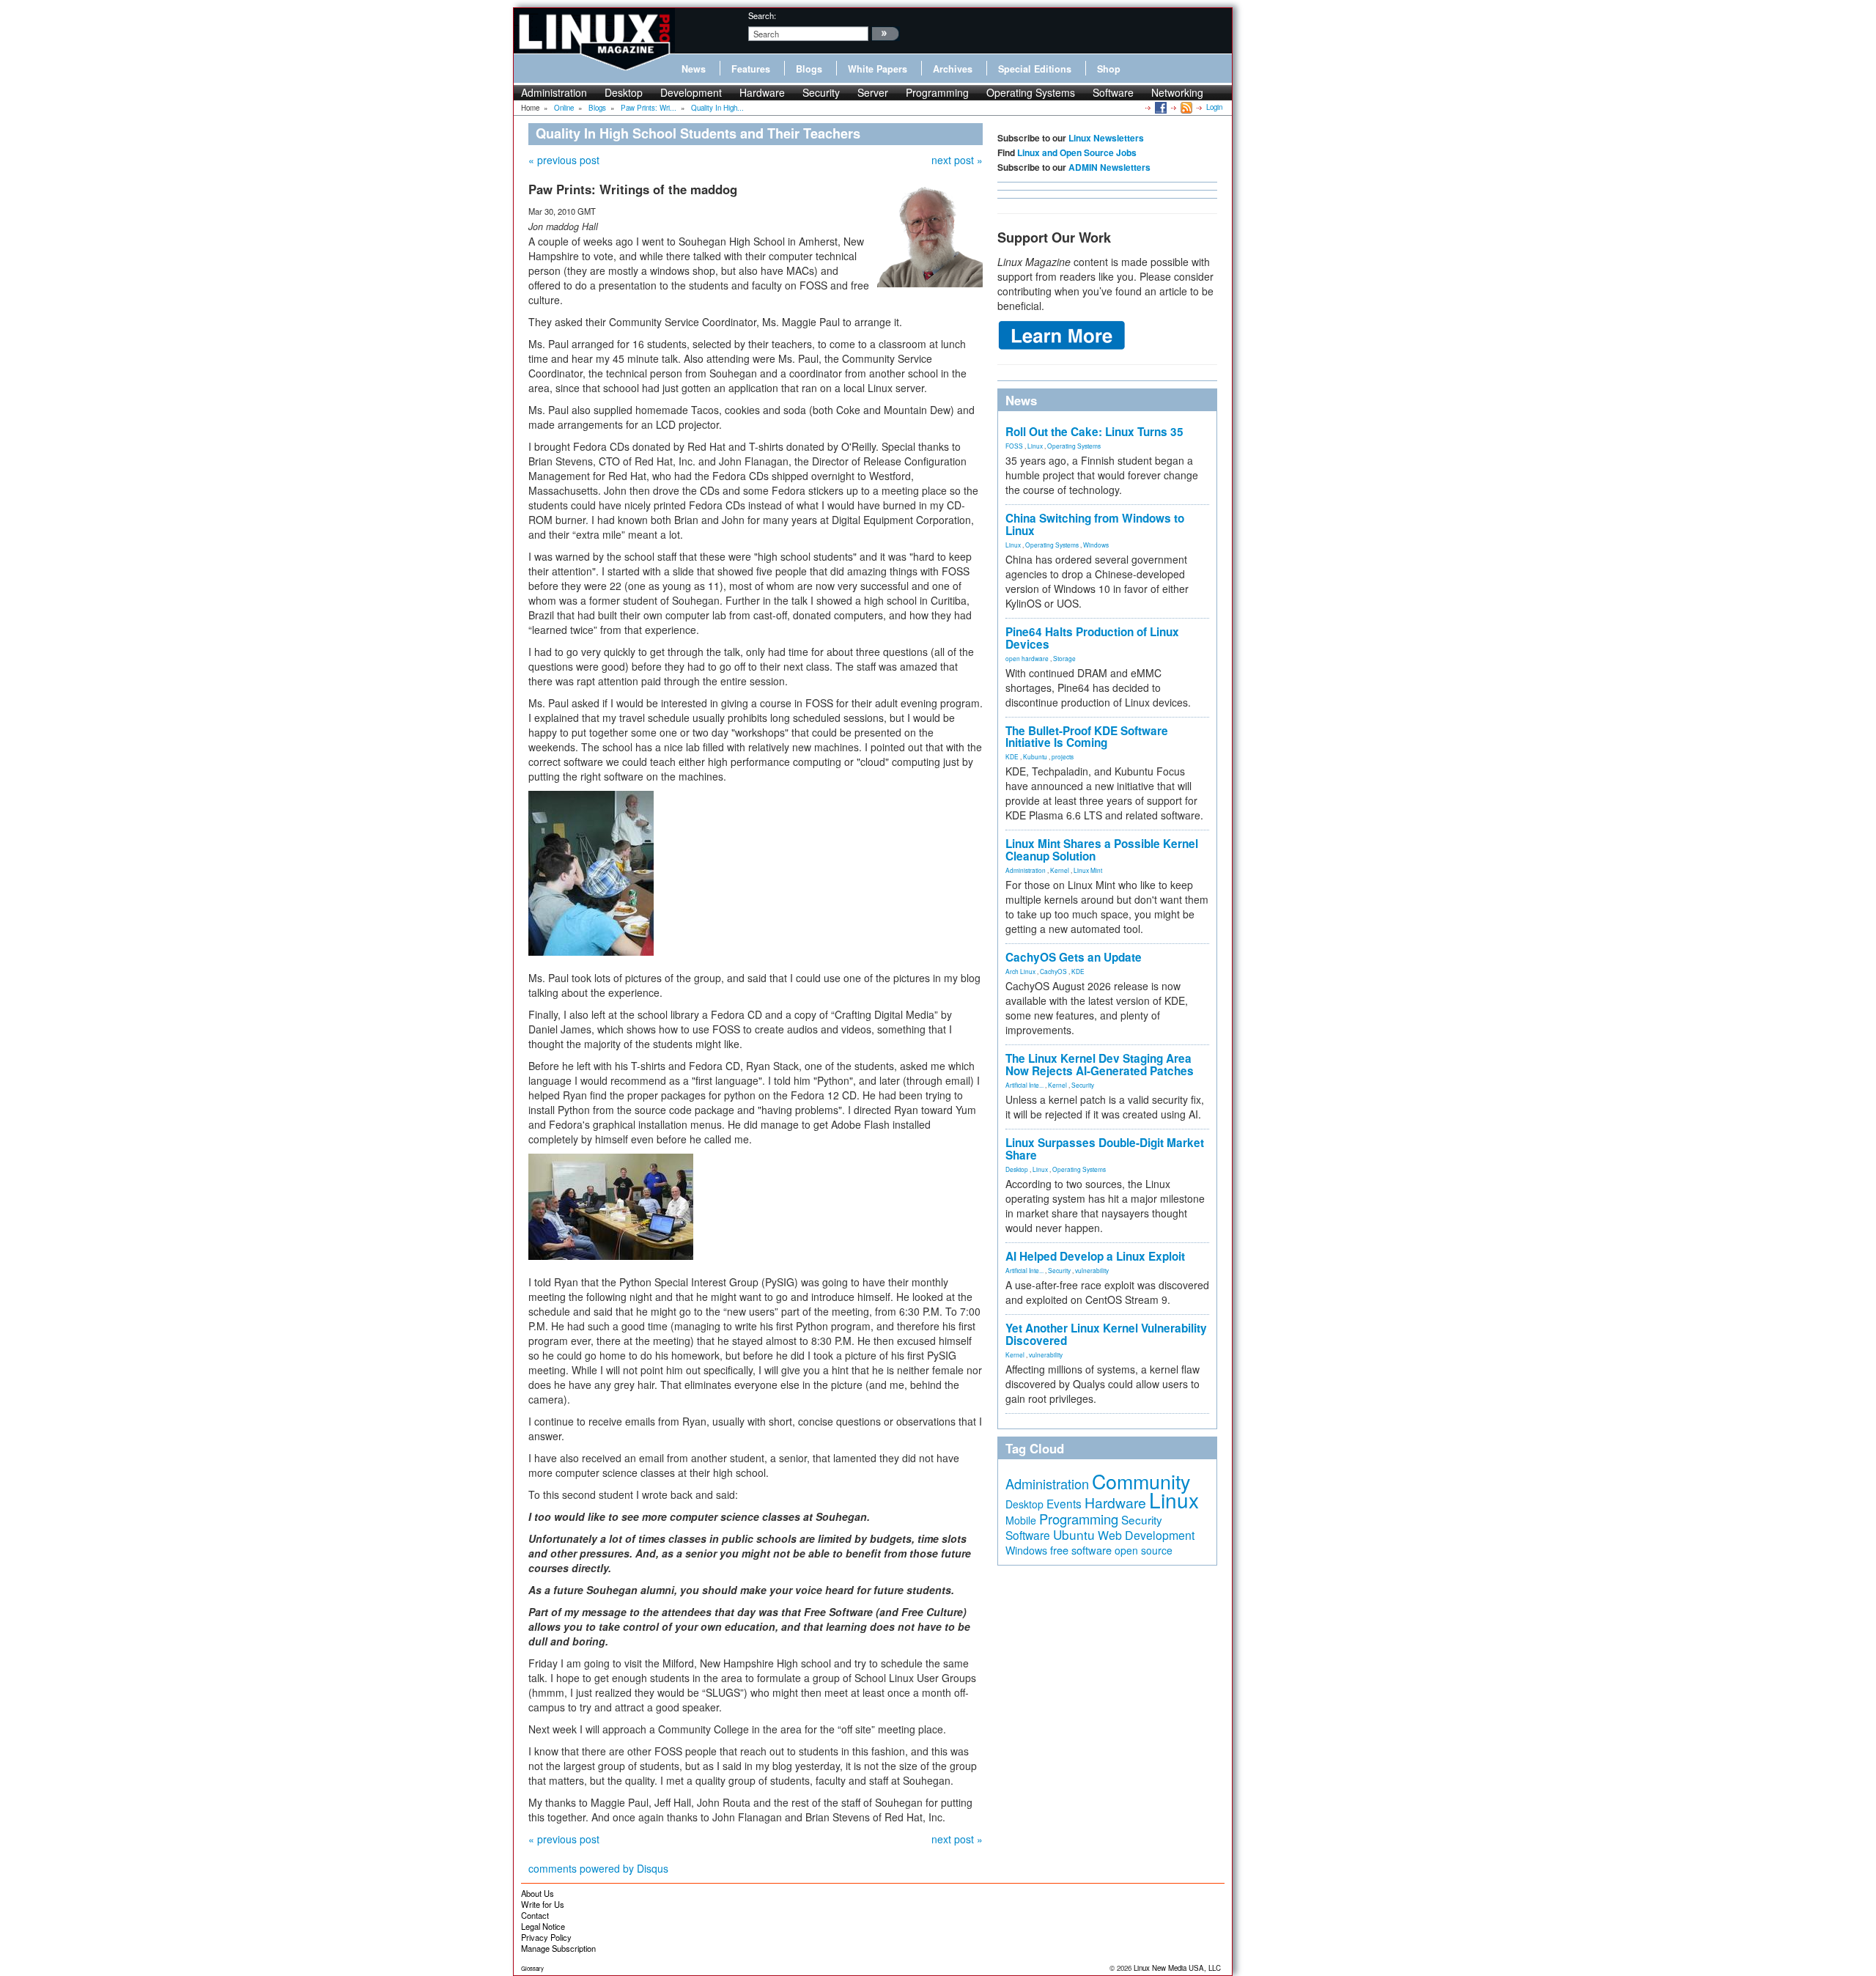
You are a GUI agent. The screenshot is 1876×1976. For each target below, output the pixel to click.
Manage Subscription (558, 1948)
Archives (953, 69)
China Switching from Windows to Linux (1095, 524)
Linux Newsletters (1106, 138)
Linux (1035, 446)
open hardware (1027, 658)
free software (1081, 1550)
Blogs (809, 69)
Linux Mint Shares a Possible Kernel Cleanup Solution (1102, 850)
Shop (1109, 69)
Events (1064, 1503)
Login (1214, 107)
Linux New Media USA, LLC (1177, 1968)
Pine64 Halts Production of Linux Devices (1092, 638)
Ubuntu (1074, 1534)
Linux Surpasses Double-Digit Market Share (1105, 1149)
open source (1144, 1550)
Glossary (532, 1968)
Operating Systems (1031, 92)
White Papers (878, 69)
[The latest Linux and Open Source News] (1185, 107)
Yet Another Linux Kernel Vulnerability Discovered (1106, 1334)
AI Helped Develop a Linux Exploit (1095, 1256)
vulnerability (1092, 1270)
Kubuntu (1035, 756)
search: (762, 15)
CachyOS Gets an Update (1074, 957)
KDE (1012, 756)
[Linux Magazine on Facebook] (1160, 107)
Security (821, 92)
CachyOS (1053, 971)
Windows (1096, 545)
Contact (535, 1915)
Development (691, 92)
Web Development (1146, 1535)
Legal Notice (543, 1926)
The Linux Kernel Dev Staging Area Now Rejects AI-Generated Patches (1100, 1065)
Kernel (1060, 870)
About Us (538, 1893)
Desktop (624, 92)
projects (1063, 756)
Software (1113, 92)
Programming (937, 92)
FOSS (1014, 446)
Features (751, 69)
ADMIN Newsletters (1109, 167)
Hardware (762, 92)
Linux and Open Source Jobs (1077, 152)
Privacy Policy (546, 1937)
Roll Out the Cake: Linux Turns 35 (1094, 432)
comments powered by (598, 1868)
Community (1141, 1481)
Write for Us (543, 1904)
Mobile (1021, 1520)
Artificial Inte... (1024, 1085)
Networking (1177, 92)
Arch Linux (1020, 971)
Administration (554, 92)
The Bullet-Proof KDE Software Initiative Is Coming (1087, 737)
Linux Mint (1088, 870)
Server (873, 92)
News (694, 69)
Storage (1064, 658)
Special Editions (1035, 69)
